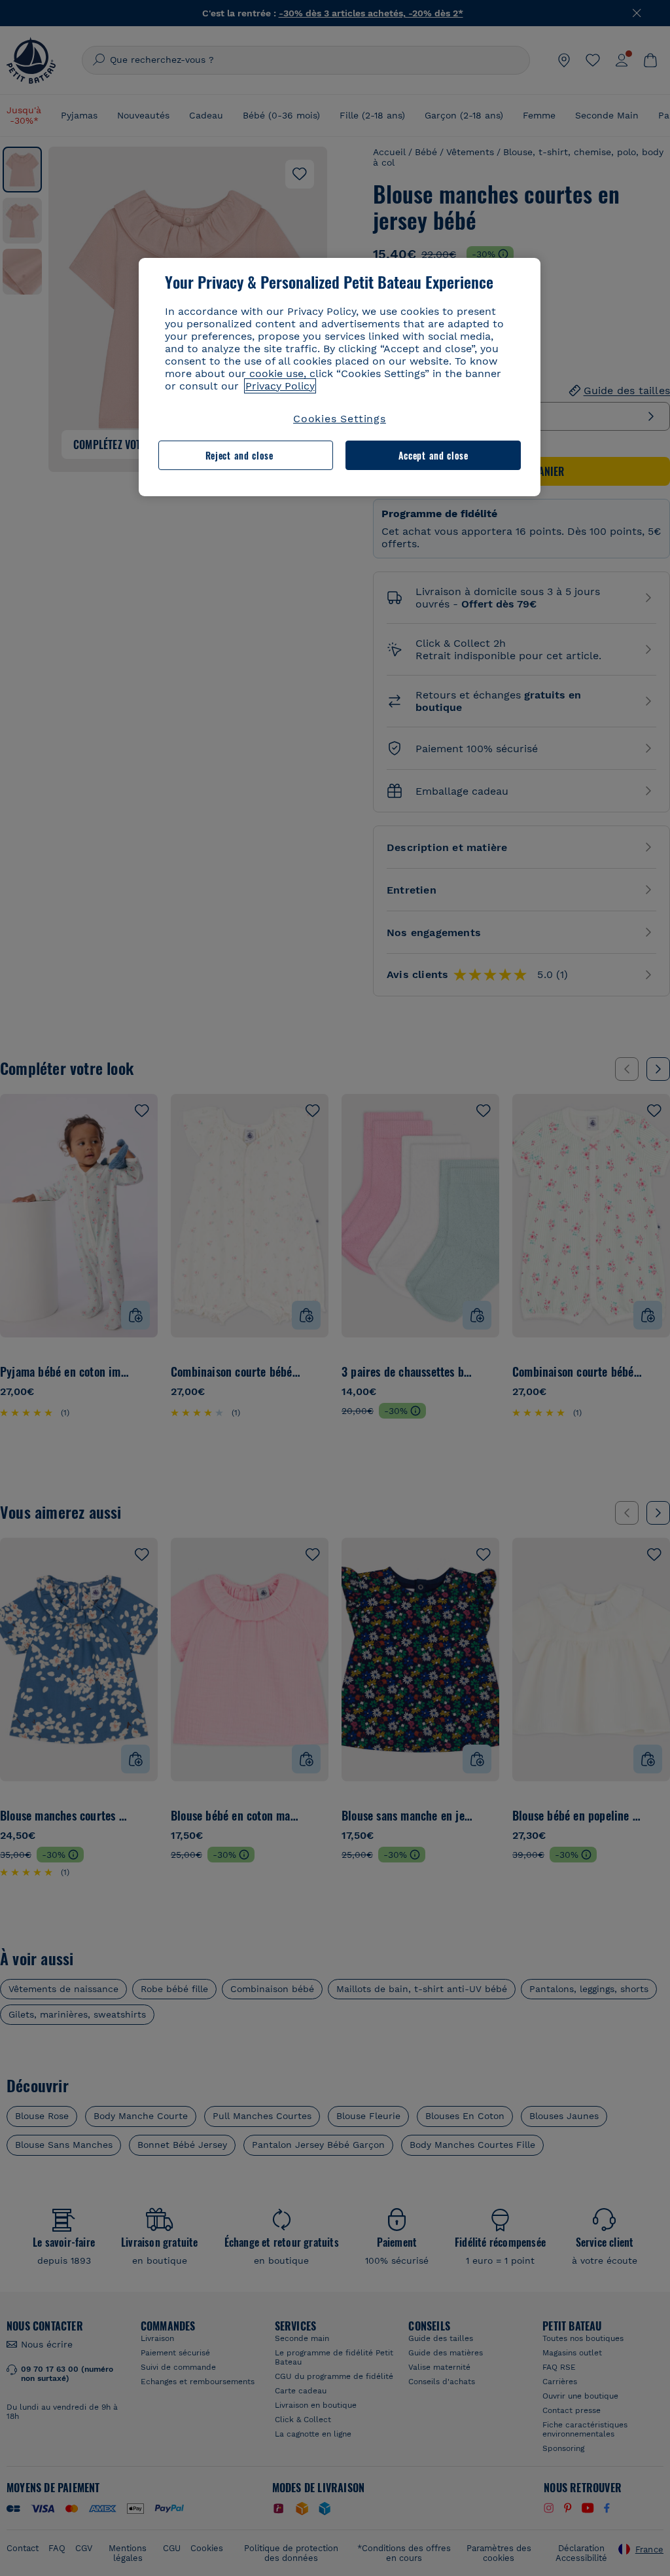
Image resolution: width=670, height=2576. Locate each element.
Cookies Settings (340, 419)
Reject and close (239, 455)
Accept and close (433, 455)
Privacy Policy (280, 386)
